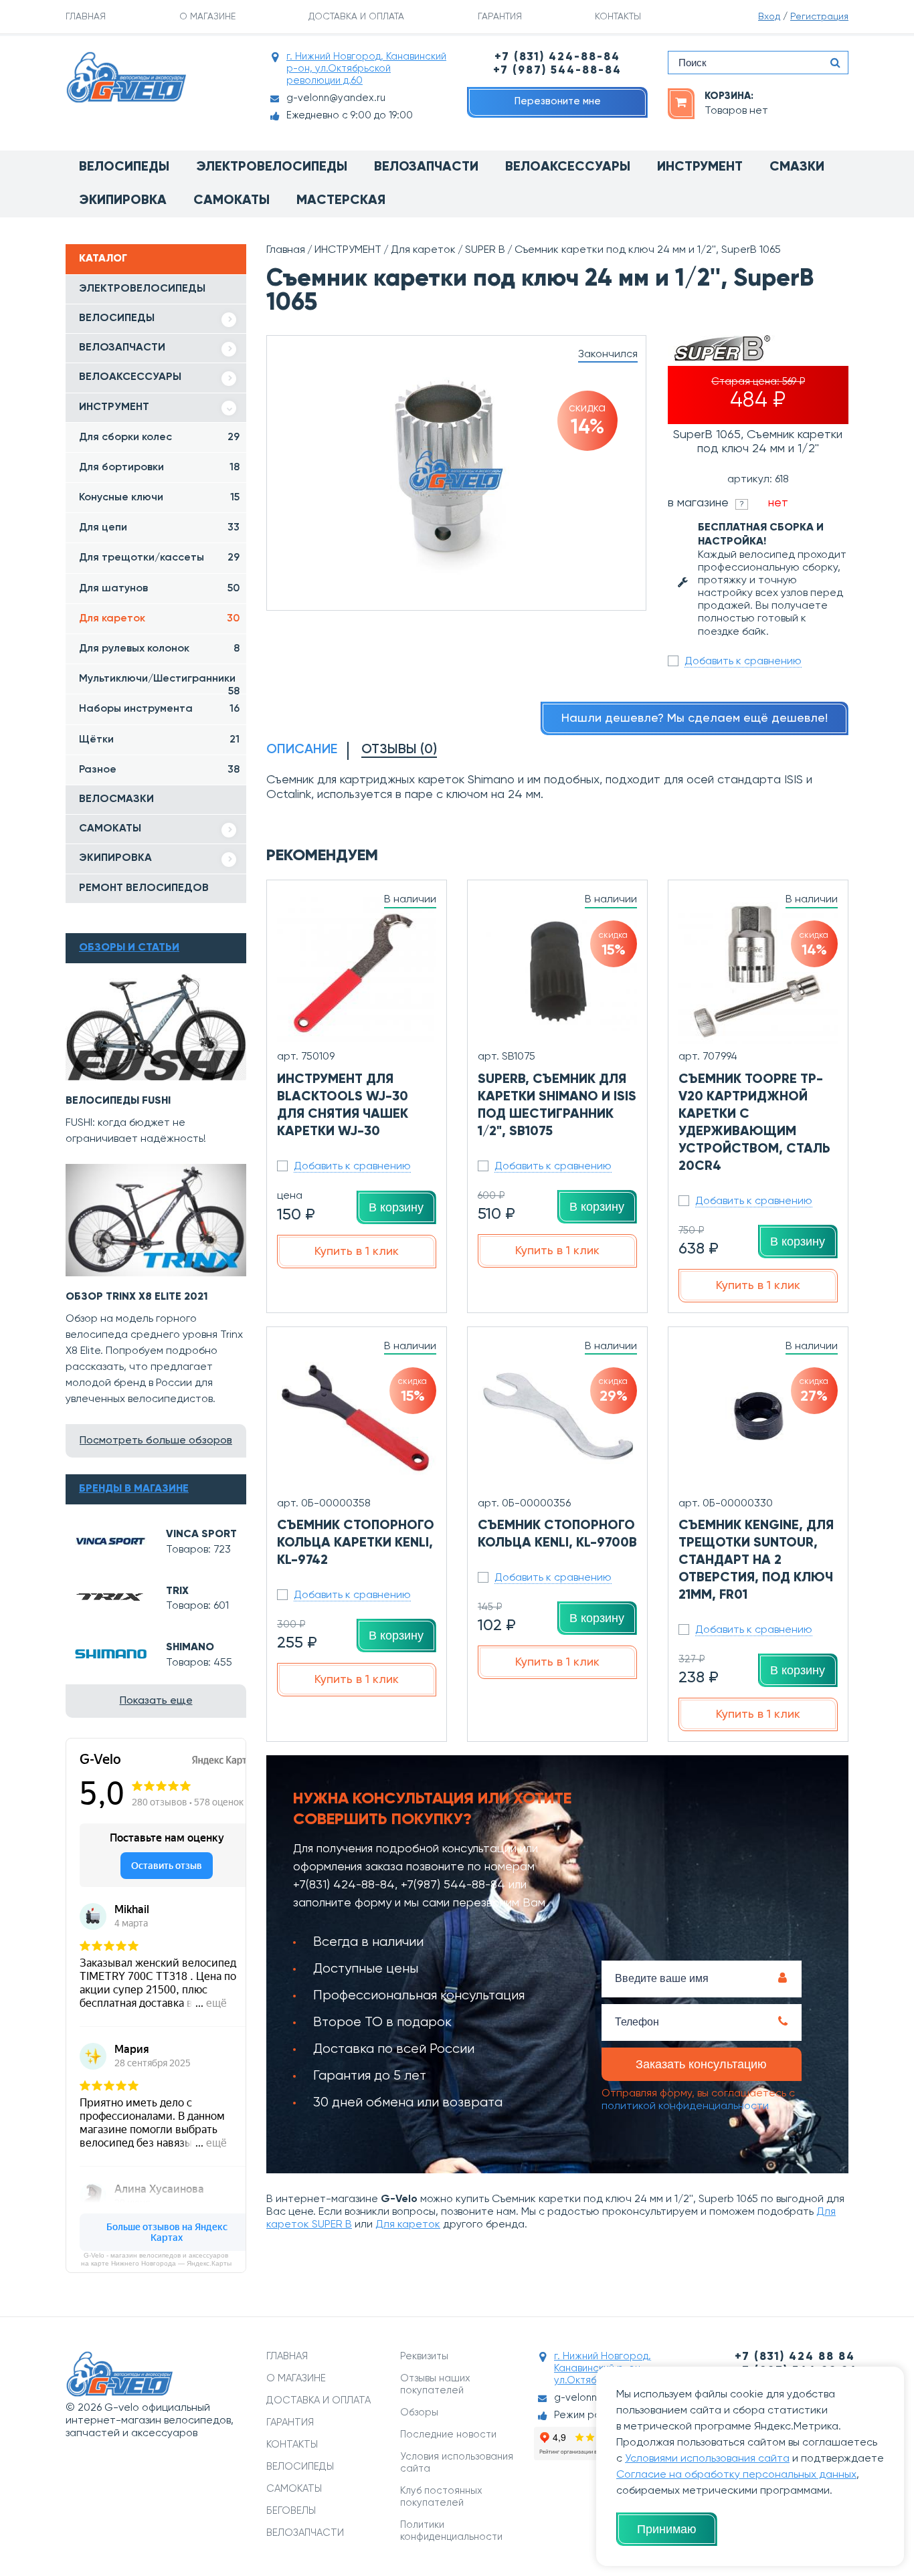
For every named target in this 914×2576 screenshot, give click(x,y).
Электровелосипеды (272, 167)
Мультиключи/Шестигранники (159, 684)
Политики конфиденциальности (451, 2531)
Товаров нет (736, 111)
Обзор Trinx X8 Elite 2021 (137, 1297)
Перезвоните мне (558, 101)
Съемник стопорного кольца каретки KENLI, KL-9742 (356, 1543)
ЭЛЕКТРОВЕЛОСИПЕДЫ (142, 289)
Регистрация (819, 17)
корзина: (729, 96)
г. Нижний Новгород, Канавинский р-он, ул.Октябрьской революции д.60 (366, 69)
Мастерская (341, 201)
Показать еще (156, 1701)
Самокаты (232, 201)
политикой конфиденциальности (685, 2106)
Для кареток (159, 619)
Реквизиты (424, 2356)
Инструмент (700, 167)
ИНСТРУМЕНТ (114, 407)
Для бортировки (159, 468)
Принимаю (667, 2529)
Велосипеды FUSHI (118, 1101)
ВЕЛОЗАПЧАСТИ (122, 348)
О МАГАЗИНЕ (207, 17)
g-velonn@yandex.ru (336, 98)
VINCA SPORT (201, 1534)
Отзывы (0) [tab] (399, 750)
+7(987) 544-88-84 (453, 1885)
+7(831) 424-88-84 (344, 1885)
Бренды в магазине (134, 1489)
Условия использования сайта (457, 2463)
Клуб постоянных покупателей (441, 2497)
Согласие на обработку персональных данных (736, 2475)
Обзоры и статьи (129, 948)
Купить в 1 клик (357, 1252)
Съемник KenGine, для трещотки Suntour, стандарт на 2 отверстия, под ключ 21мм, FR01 (756, 1561)
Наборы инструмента (159, 709)
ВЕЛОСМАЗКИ (116, 799)
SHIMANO (190, 1648)
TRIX (177, 1591)
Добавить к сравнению (743, 662)
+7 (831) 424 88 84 (795, 2357)
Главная (286, 250)
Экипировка (123, 201)
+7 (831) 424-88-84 (557, 57)
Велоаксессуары (568, 167)
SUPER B (485, 250)
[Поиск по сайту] (835, 63)
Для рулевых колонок (159, 649)
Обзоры (419, 2412)
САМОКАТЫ (110, 829)
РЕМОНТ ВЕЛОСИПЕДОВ (144, 888)
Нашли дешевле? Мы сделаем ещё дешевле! (695, 718)
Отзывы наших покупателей (435, 2384)
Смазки (797, 167)
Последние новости (448, 2435)
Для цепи (159, 528)
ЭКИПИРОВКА (115, 858)
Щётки (159, 740)
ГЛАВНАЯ (86, 17)
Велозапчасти (426, 167)
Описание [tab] (302, 750)
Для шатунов (159, 589)
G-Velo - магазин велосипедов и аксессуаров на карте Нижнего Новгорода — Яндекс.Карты (156, 2259)
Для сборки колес (159, 437)
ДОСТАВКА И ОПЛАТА (356, 17)
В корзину (396, 1207)
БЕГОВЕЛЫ (291, 2511)
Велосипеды (124, 167)
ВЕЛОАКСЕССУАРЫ (130, 377)
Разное (159, 770)
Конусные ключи (159, 498)
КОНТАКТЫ (618, 17)
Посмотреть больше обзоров (156, 1441)
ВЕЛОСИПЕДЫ (117, 318)
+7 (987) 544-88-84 (557, 71)
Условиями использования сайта (707, 2459)
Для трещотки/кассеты (159, 558)
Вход (769, 17)
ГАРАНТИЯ (500, 17)
